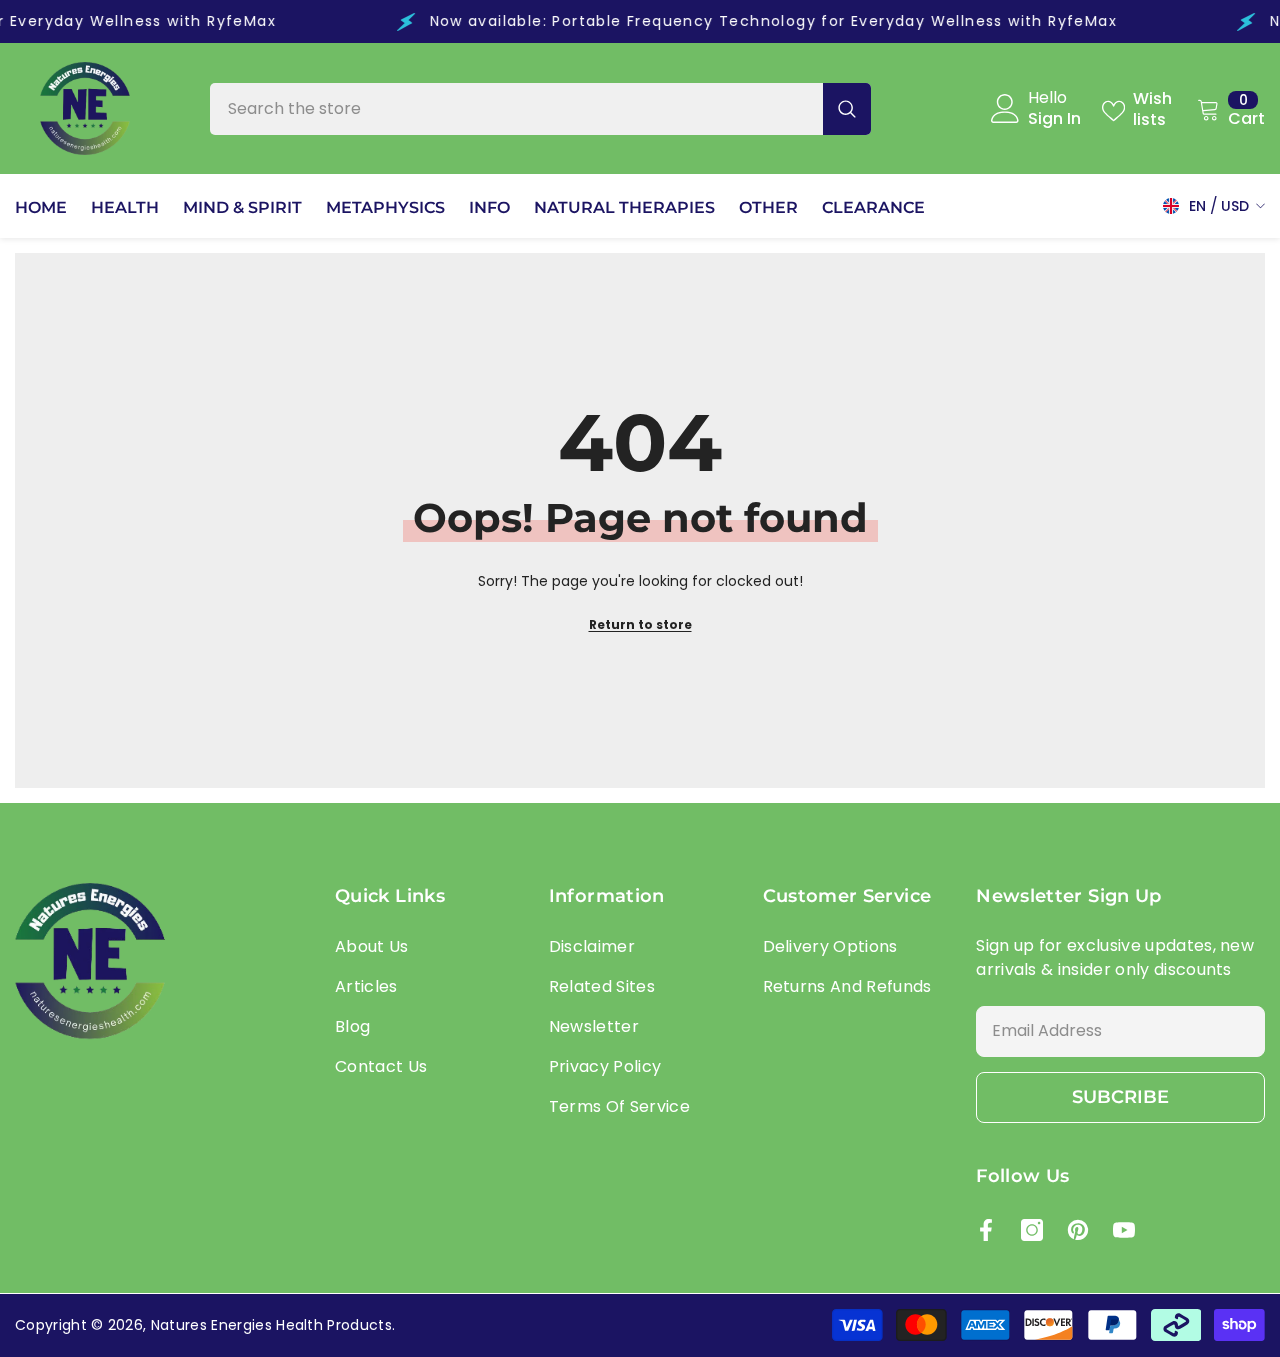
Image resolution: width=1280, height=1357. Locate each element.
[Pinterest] (1078, 1230)
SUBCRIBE (1120, 1097)
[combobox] (516, 109)
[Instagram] (1032, 1230)
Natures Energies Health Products (271, 1325)
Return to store (640, 624)
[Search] (540, 109)
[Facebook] (986, 1230)
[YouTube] (1124, 1230)
